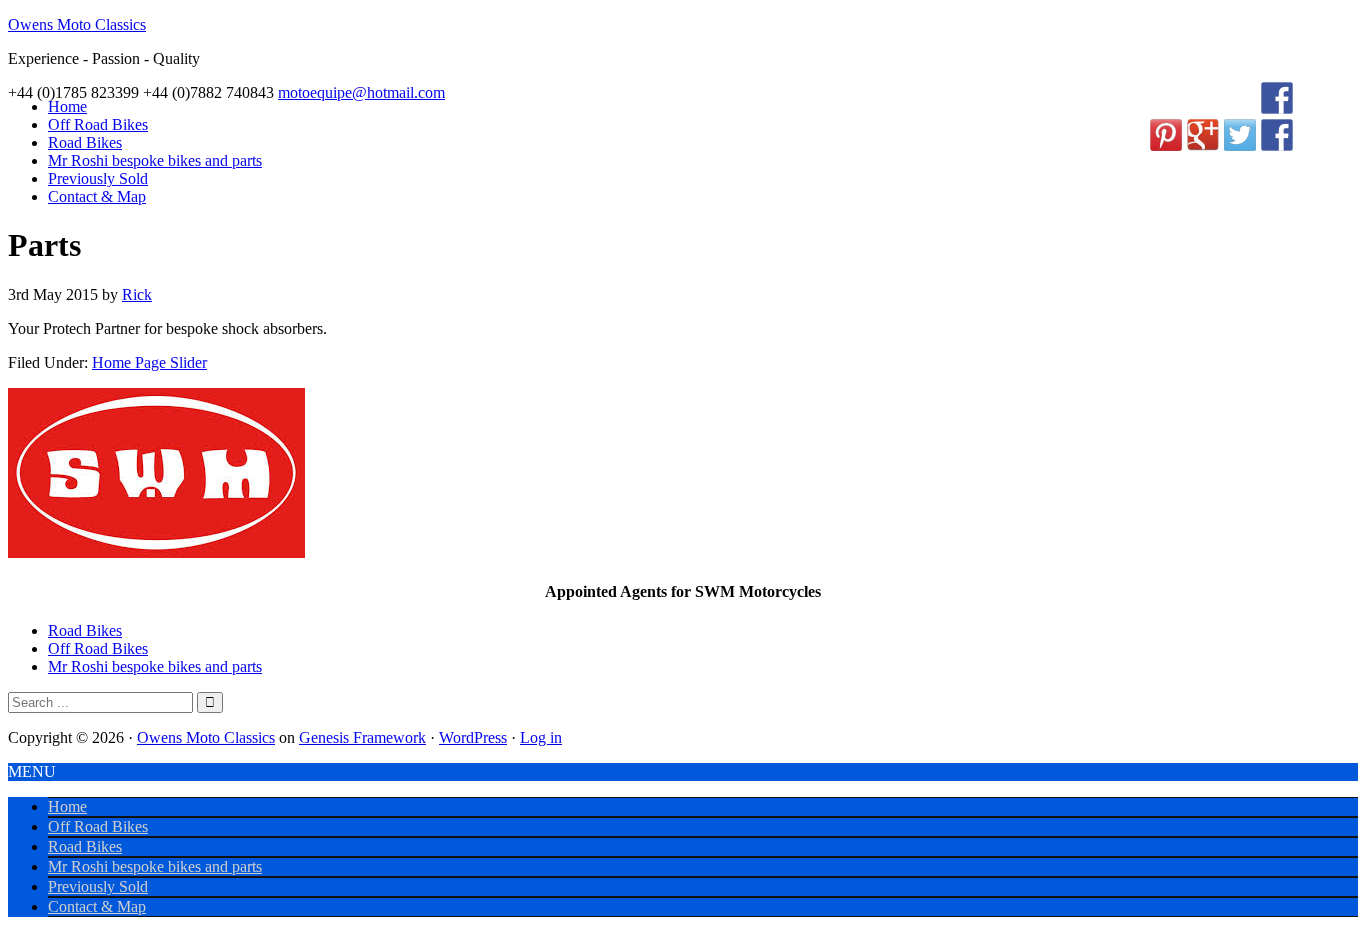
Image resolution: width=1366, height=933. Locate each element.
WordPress (473, 737)
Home (67, 806)
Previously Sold (98, 886)
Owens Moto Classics (77, 24)
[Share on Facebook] (1277, 135)
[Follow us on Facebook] (1277, 98)
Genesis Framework (362, 737)
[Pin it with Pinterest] (1166, 135)
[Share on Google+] (1203, 135)
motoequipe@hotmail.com (361, 92)
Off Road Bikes (98, 648)
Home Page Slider (149, 362)
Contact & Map (97, 906)
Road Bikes (85, 630)
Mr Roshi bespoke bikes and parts (155, 666)
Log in (541, 737)
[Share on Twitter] (1240, 135)
